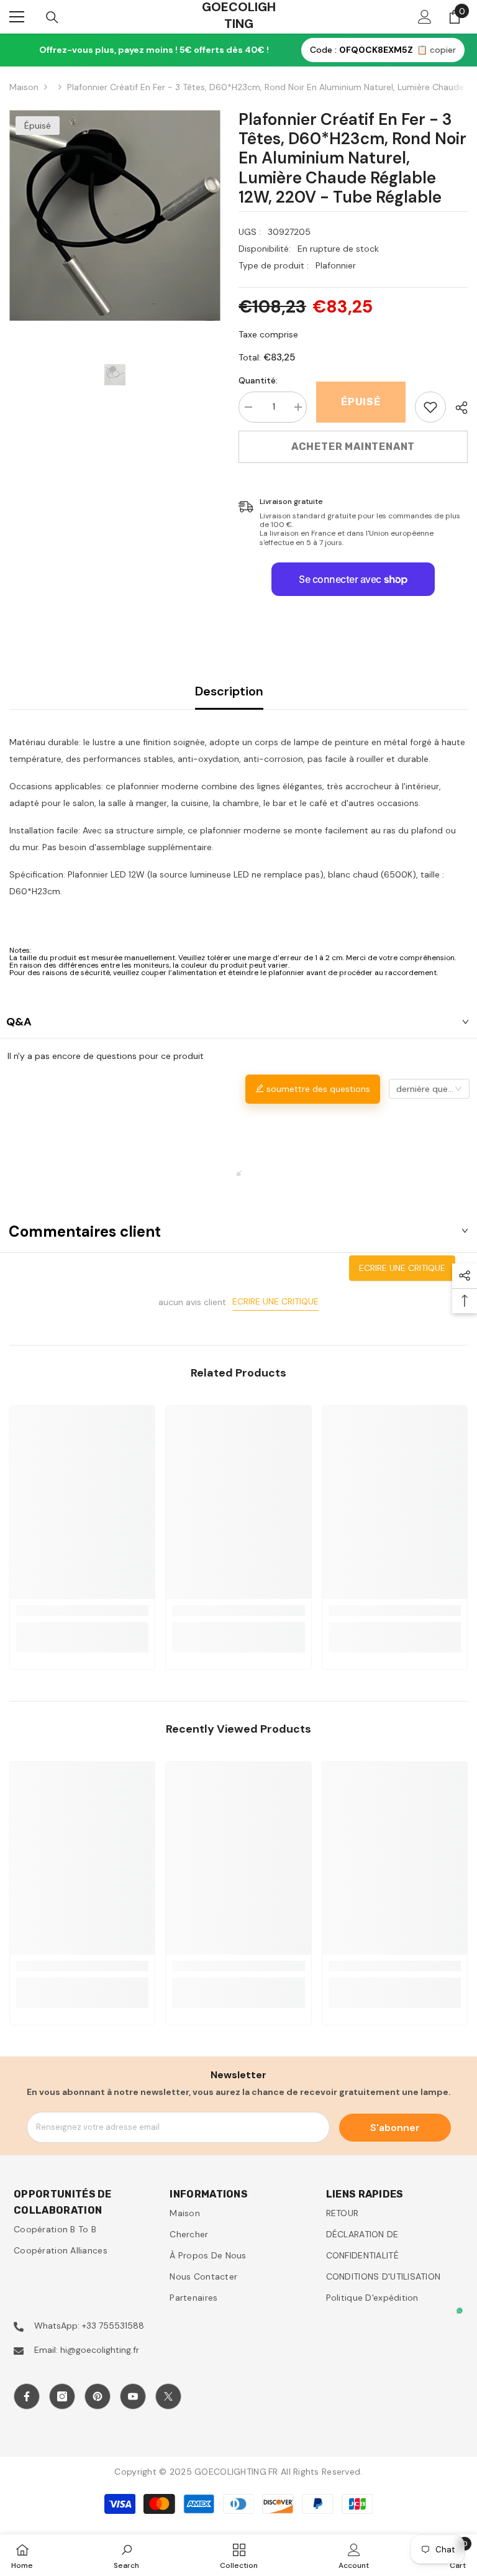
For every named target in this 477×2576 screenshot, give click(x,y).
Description (229, 691)
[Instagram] (62, 2396)
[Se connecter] (425, 17)
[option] (115, 215)
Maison (24, 87)
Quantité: (258, 380)
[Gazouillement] (168, 2396)
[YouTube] (133, 2396)
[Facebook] (27, 2396)
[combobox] (429, 1089)
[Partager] (457, 408)
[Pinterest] (98, 2396)
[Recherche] (52, 17)
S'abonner (395, 2128)
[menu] (17, 17)
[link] (430, 407)
